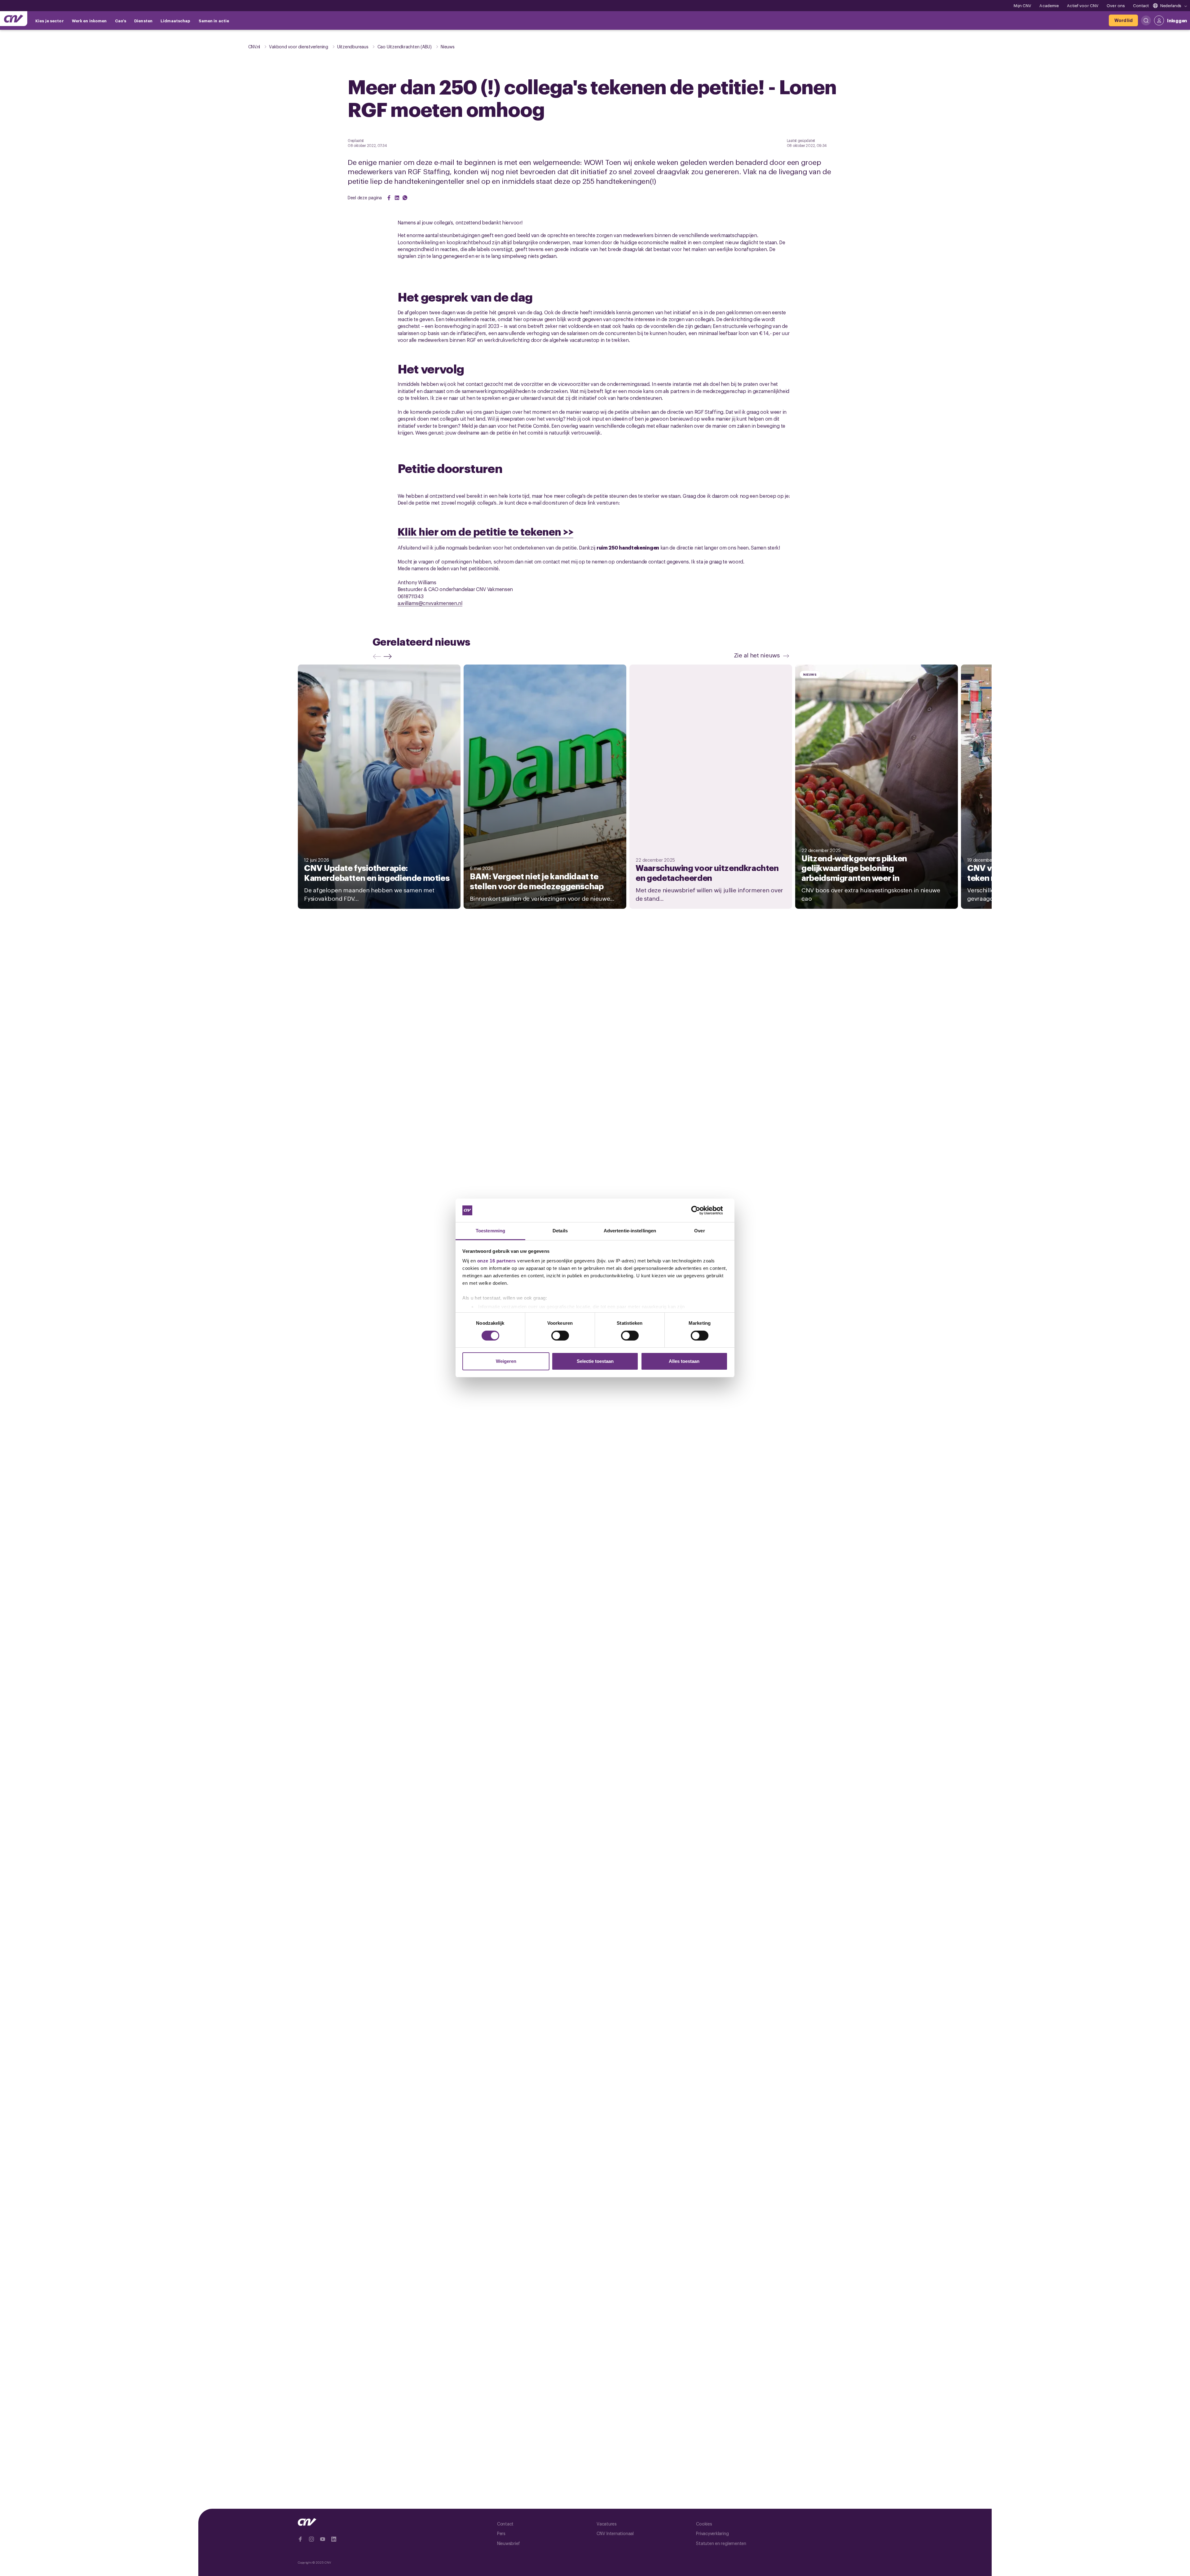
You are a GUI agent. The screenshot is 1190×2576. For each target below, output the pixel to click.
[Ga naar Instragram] (311, 2539)
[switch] (560, 1336)
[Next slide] (389, 656)
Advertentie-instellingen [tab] (630, 1231)
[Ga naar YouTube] (323, 2539)
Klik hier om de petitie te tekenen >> (486, 531)
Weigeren (506, 1361)
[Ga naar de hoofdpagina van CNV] (14, 19)
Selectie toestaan (595, 1361)
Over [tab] (699, 1231)
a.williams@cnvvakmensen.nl (430, 603)
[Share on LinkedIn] (397, 198)
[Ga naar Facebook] (300, 2539)
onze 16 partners (497, 1261)
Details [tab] (560, 1231)
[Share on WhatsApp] (405, 198)
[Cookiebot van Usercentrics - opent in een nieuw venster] (701, 1210)
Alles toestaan (684, 1361)
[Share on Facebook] (389, 198)
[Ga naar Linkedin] (334, 2539)
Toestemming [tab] (490, 1231)
